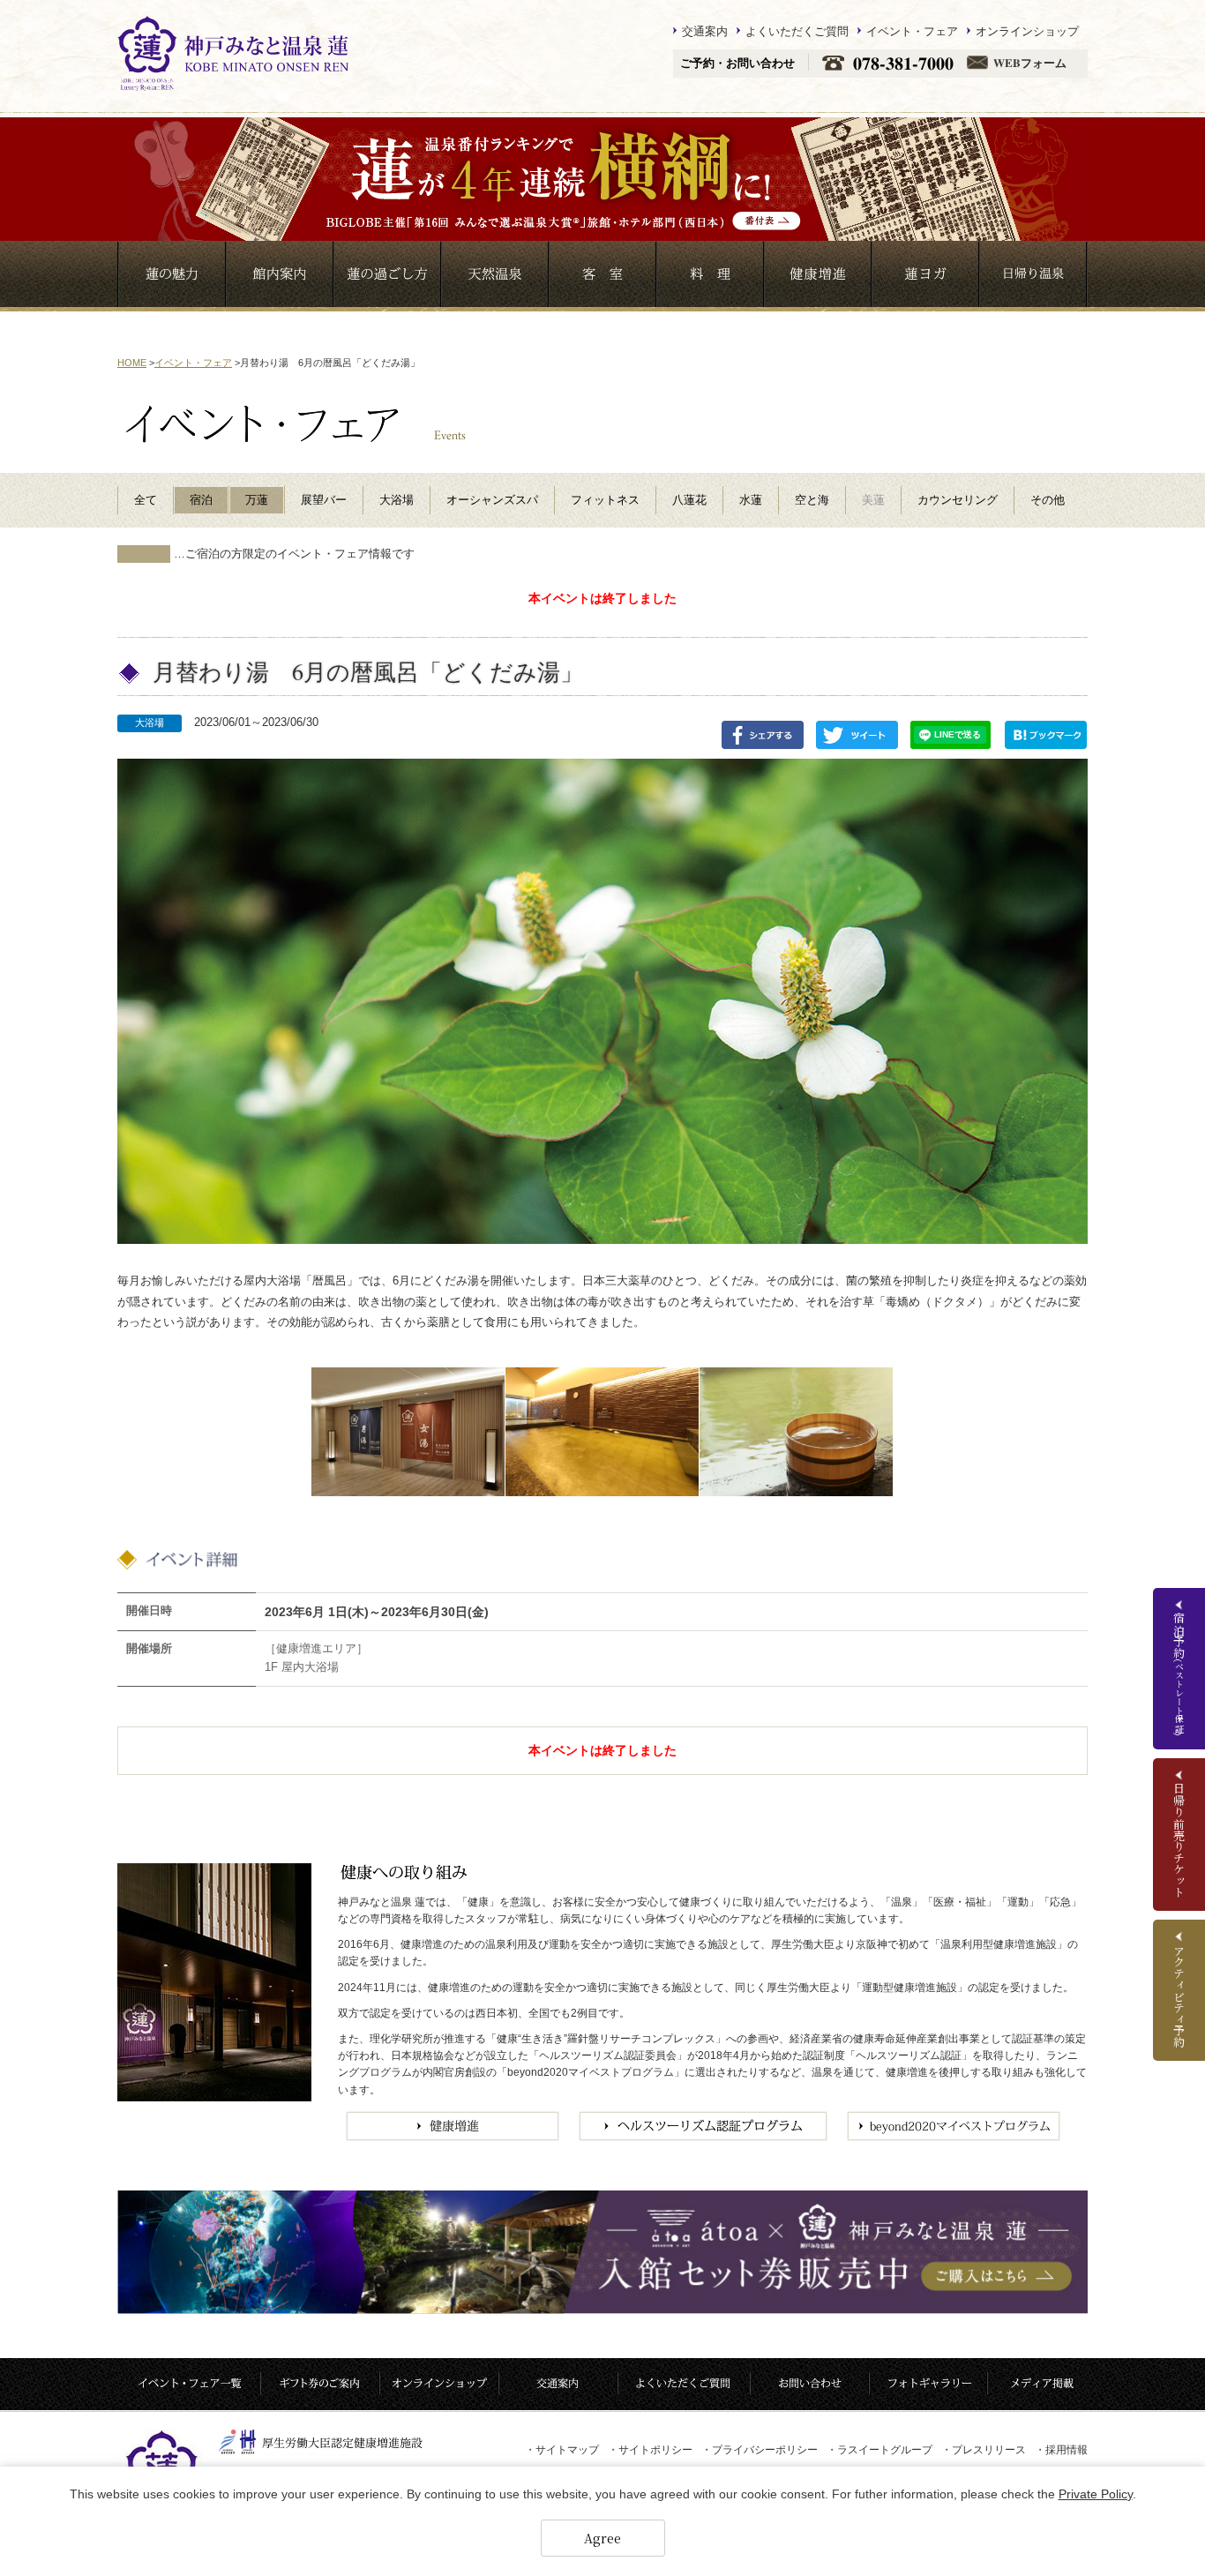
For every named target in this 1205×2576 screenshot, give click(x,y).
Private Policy (1096, 2494)
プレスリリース (984, 2450)
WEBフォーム (1030, 63)
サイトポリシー (650, 2450)
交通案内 (705, 31)
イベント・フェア (912, 31)
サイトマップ (562, 2450)
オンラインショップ (1027, 31)
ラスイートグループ (879, 2450)
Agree (602, 2538)
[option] (408, 1432)
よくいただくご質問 (797, 31)
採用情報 (1061, 2450)
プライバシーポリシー (760, 2450)
